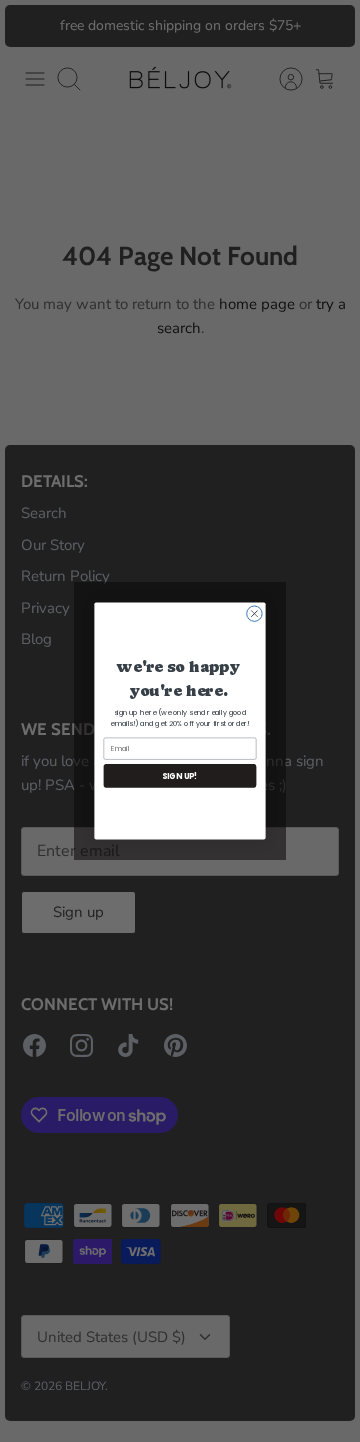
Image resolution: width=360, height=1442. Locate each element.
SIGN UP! (179, 775)
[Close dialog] (254, 613)
